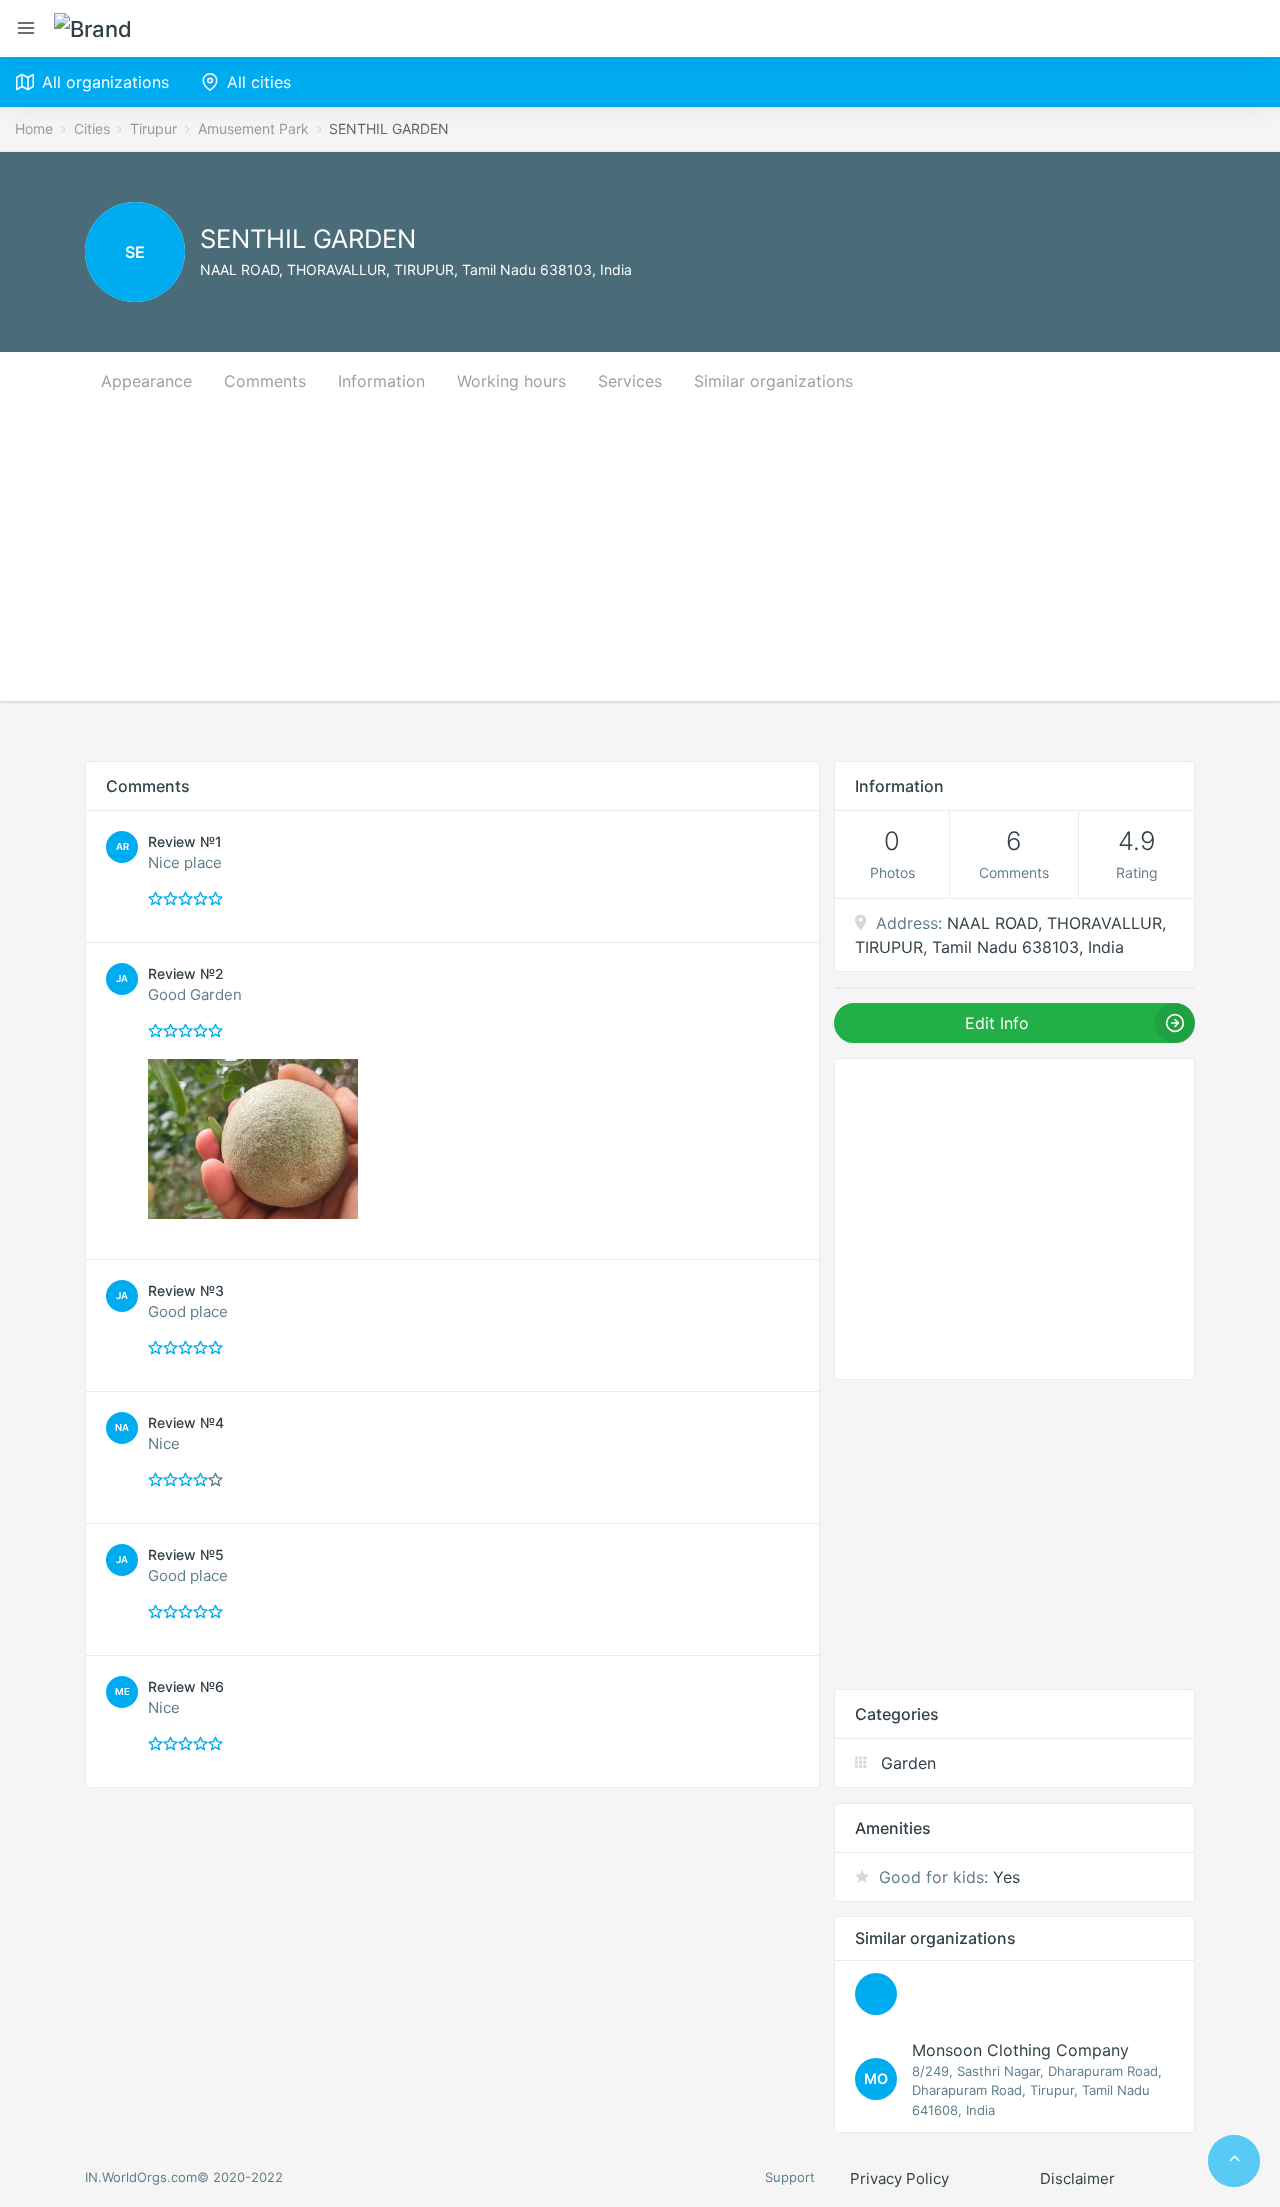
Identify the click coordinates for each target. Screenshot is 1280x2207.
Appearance (146, 381)
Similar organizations (773, 381)
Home (34, 128)
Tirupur (153, 128)
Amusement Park (253, 128)
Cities (92, 128)
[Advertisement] (640, 561)
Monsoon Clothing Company (1020, 2050)
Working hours (511, 381)
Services (630, 381)
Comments (265, 381)
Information (381, 381)
